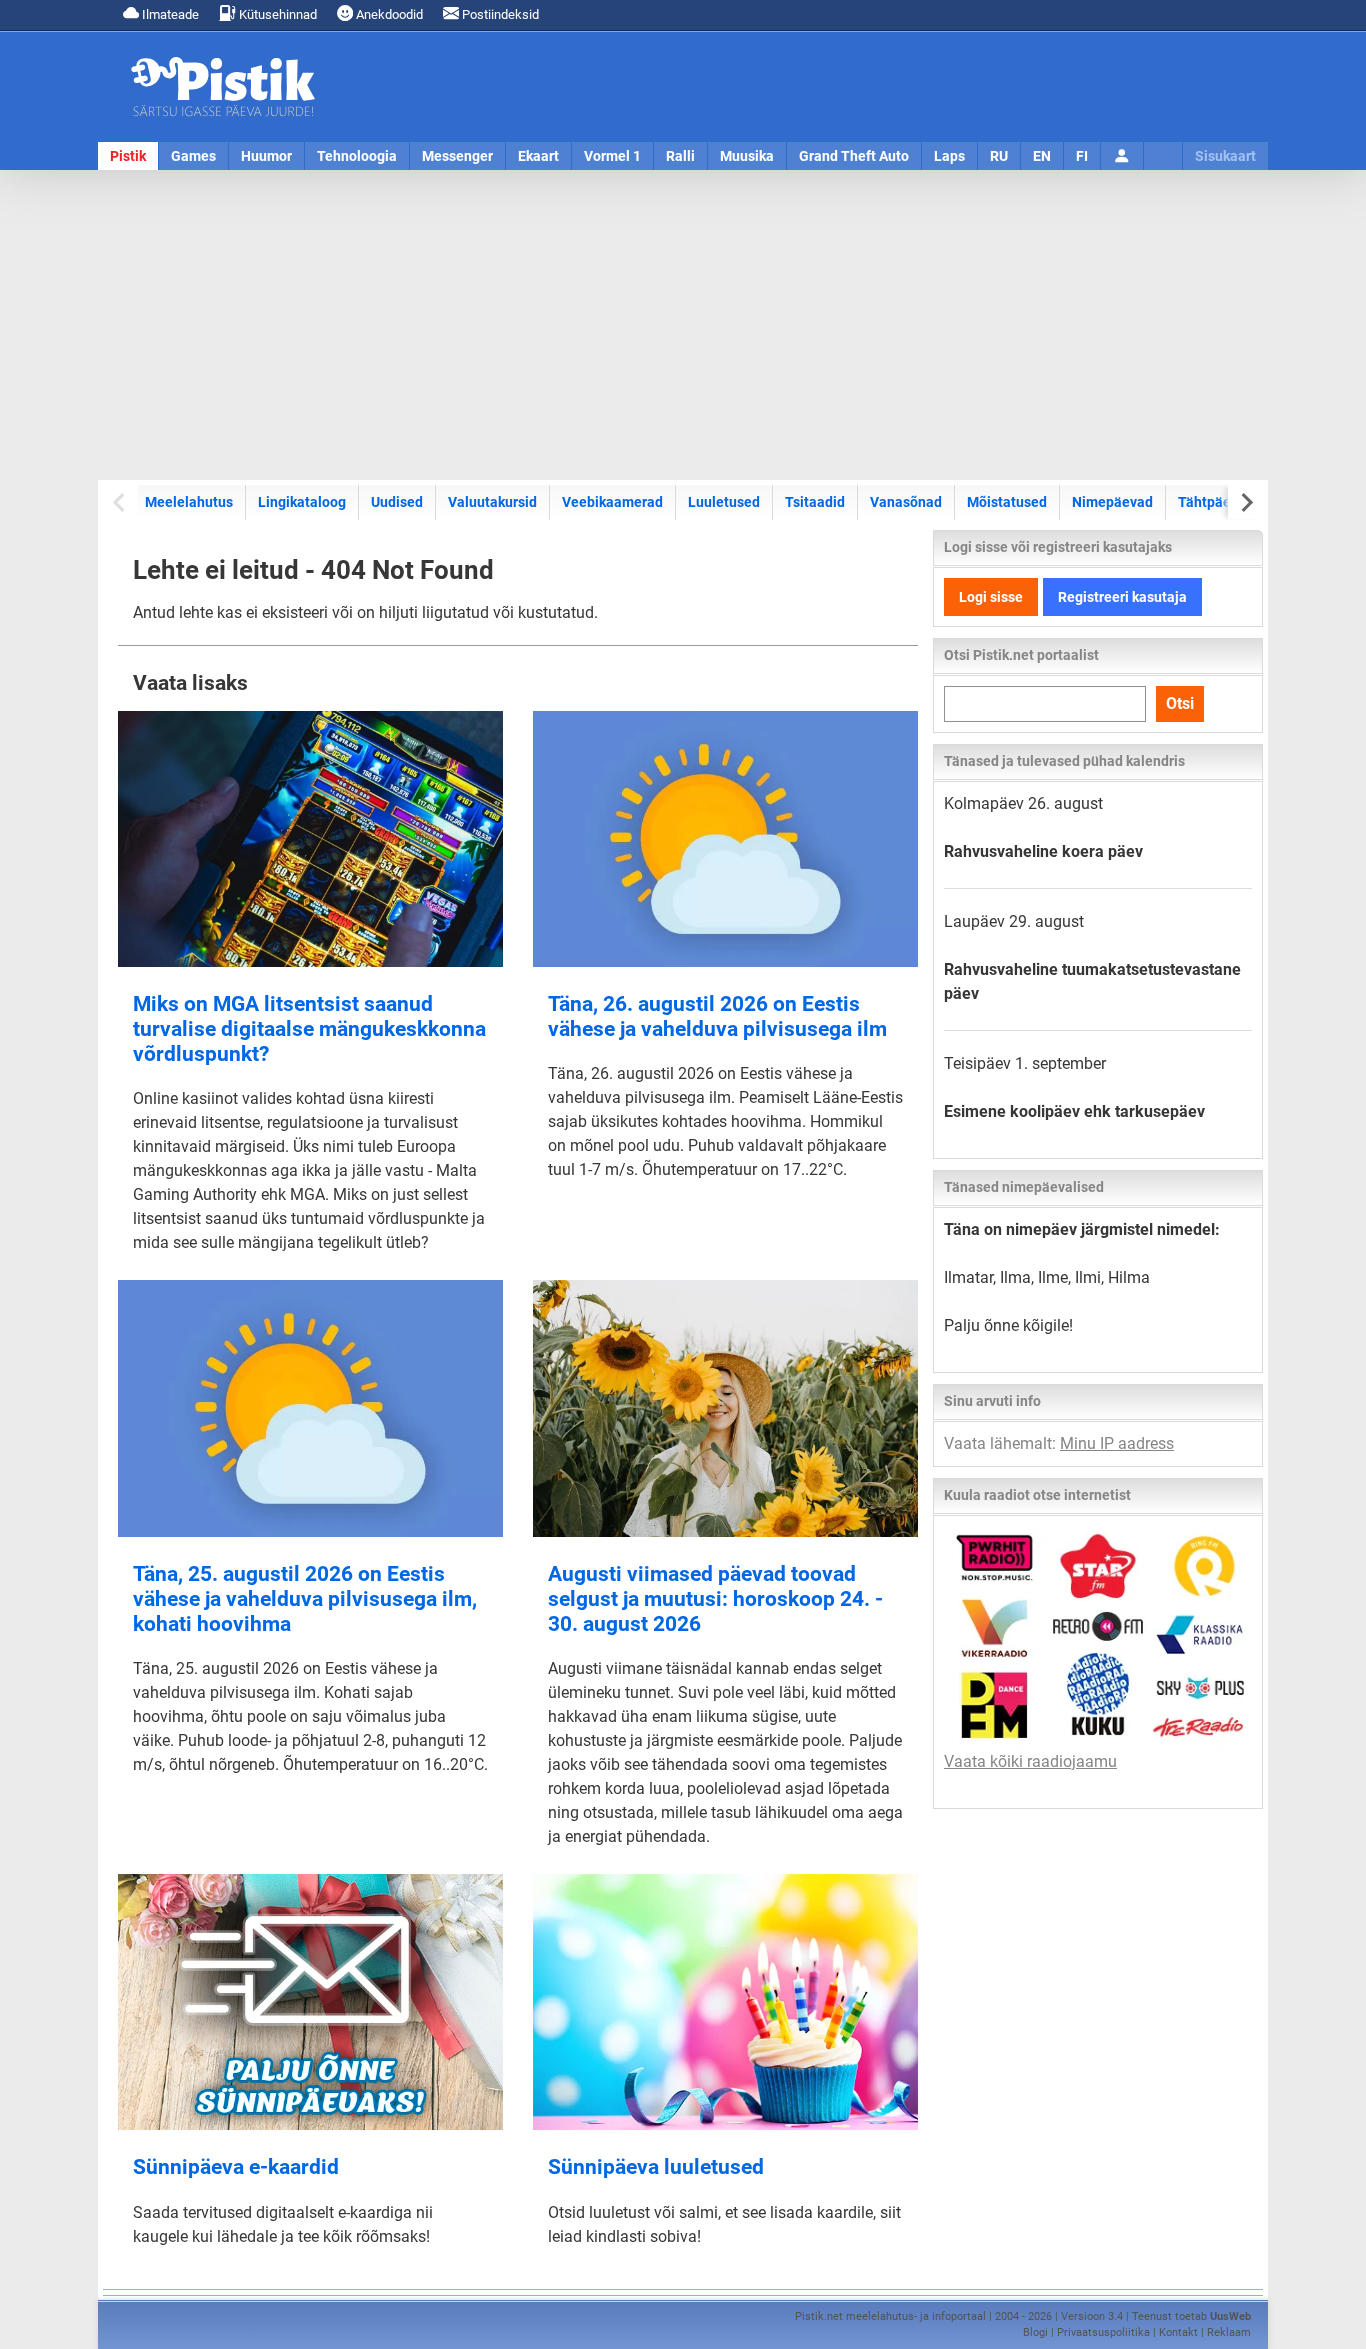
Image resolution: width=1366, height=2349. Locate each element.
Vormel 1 (612, 156)
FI (1082, 156)
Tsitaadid (815, 502)
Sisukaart (1225, 156)
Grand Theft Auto (854, 156)
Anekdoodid (388, 14)
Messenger (457, 156)
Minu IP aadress (1117, 1443)
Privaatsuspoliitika (1103, 2332)
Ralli (680, 156)
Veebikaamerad (612, 502)
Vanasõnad (906, 502)
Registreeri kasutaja (1122, 597)
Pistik (128, 156)
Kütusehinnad (276, 14)
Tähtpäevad (1216, 502)
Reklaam (1229, 2332)
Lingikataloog (302, 502)
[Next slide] (1245, 502)
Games (193, 156)
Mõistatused (1007, 502)
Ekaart (538, 156)
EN (1042, 156)
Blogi (1035, 2332)
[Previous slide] (120, 502)
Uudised (397, 502)
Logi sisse (991, 597)
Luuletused (724, 502)
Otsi (1180, 703)
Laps (949, 156)
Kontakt (1178, 2332)
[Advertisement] (683, 325)
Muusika (747, 156)
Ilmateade (169, 14)
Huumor (266, 156)
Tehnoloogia (357, 156)
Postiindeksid (499, 14)
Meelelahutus (189, 502)
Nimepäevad (1112, 502)
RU (999, 156)
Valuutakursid (492, 502)
